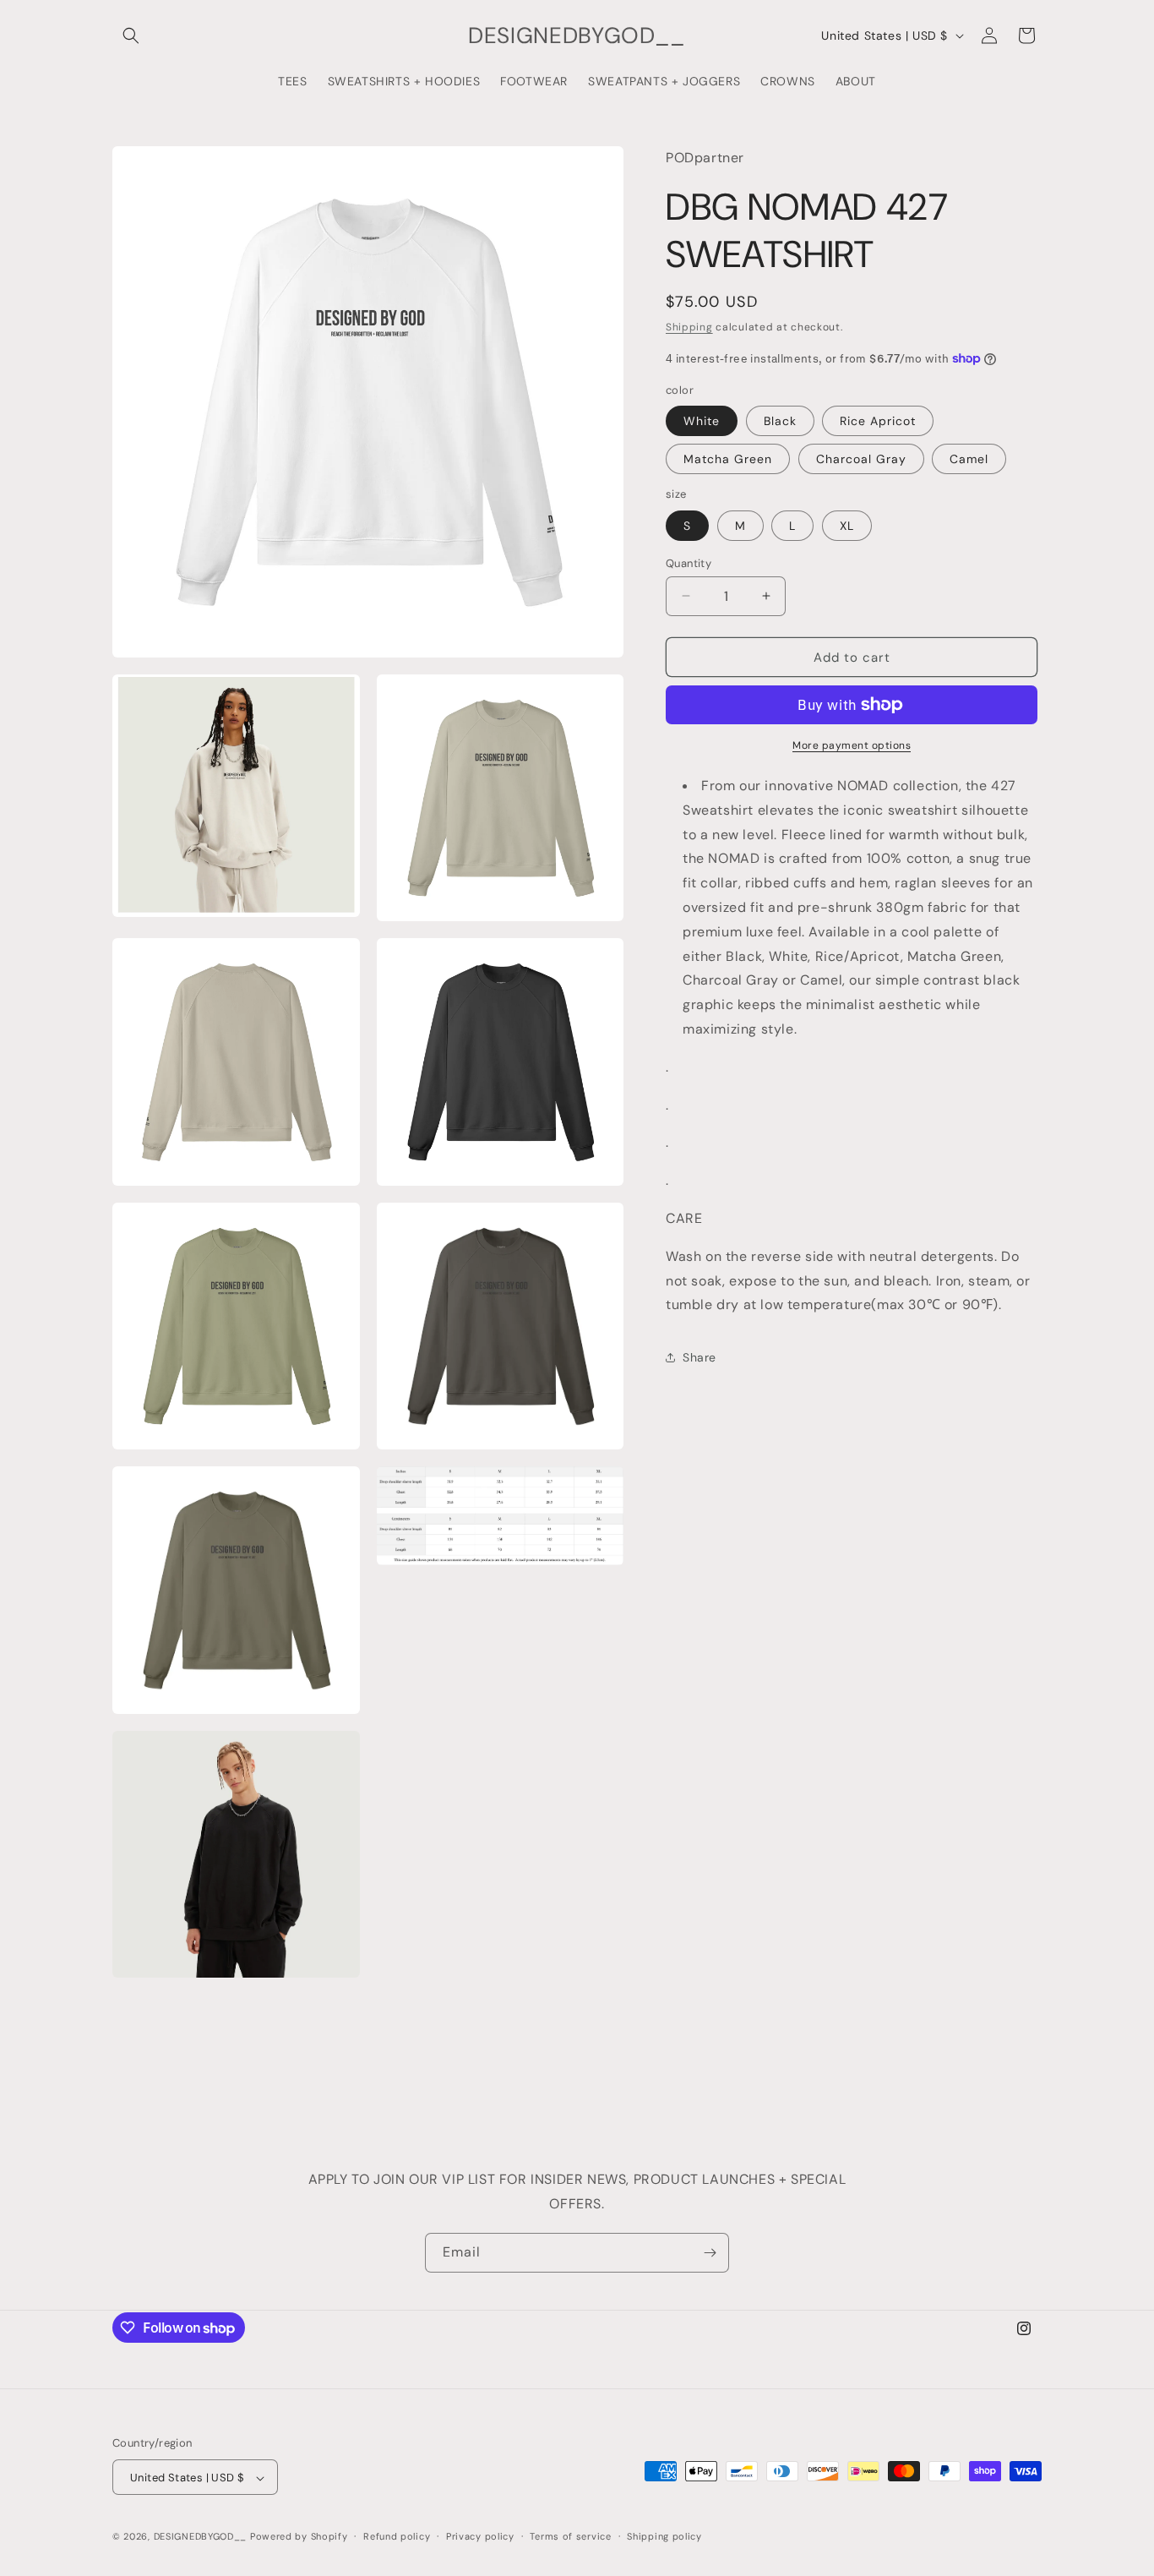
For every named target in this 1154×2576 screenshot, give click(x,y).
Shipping (689, 326)
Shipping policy (664, 2536)
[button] (131, 35)
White (702, 421)
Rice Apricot (878, 421)
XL (847, 525)
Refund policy (397, 2536)
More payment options (852, 745)
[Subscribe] (710, 2253)
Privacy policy (480, 2536)
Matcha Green (728, 459)
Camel (969, 459)
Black (780, 421)
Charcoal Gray (861, 459)
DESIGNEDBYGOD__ (201, 2537)
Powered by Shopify (299, 2537)
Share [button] (699, 1356)
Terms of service (570, 2536)
